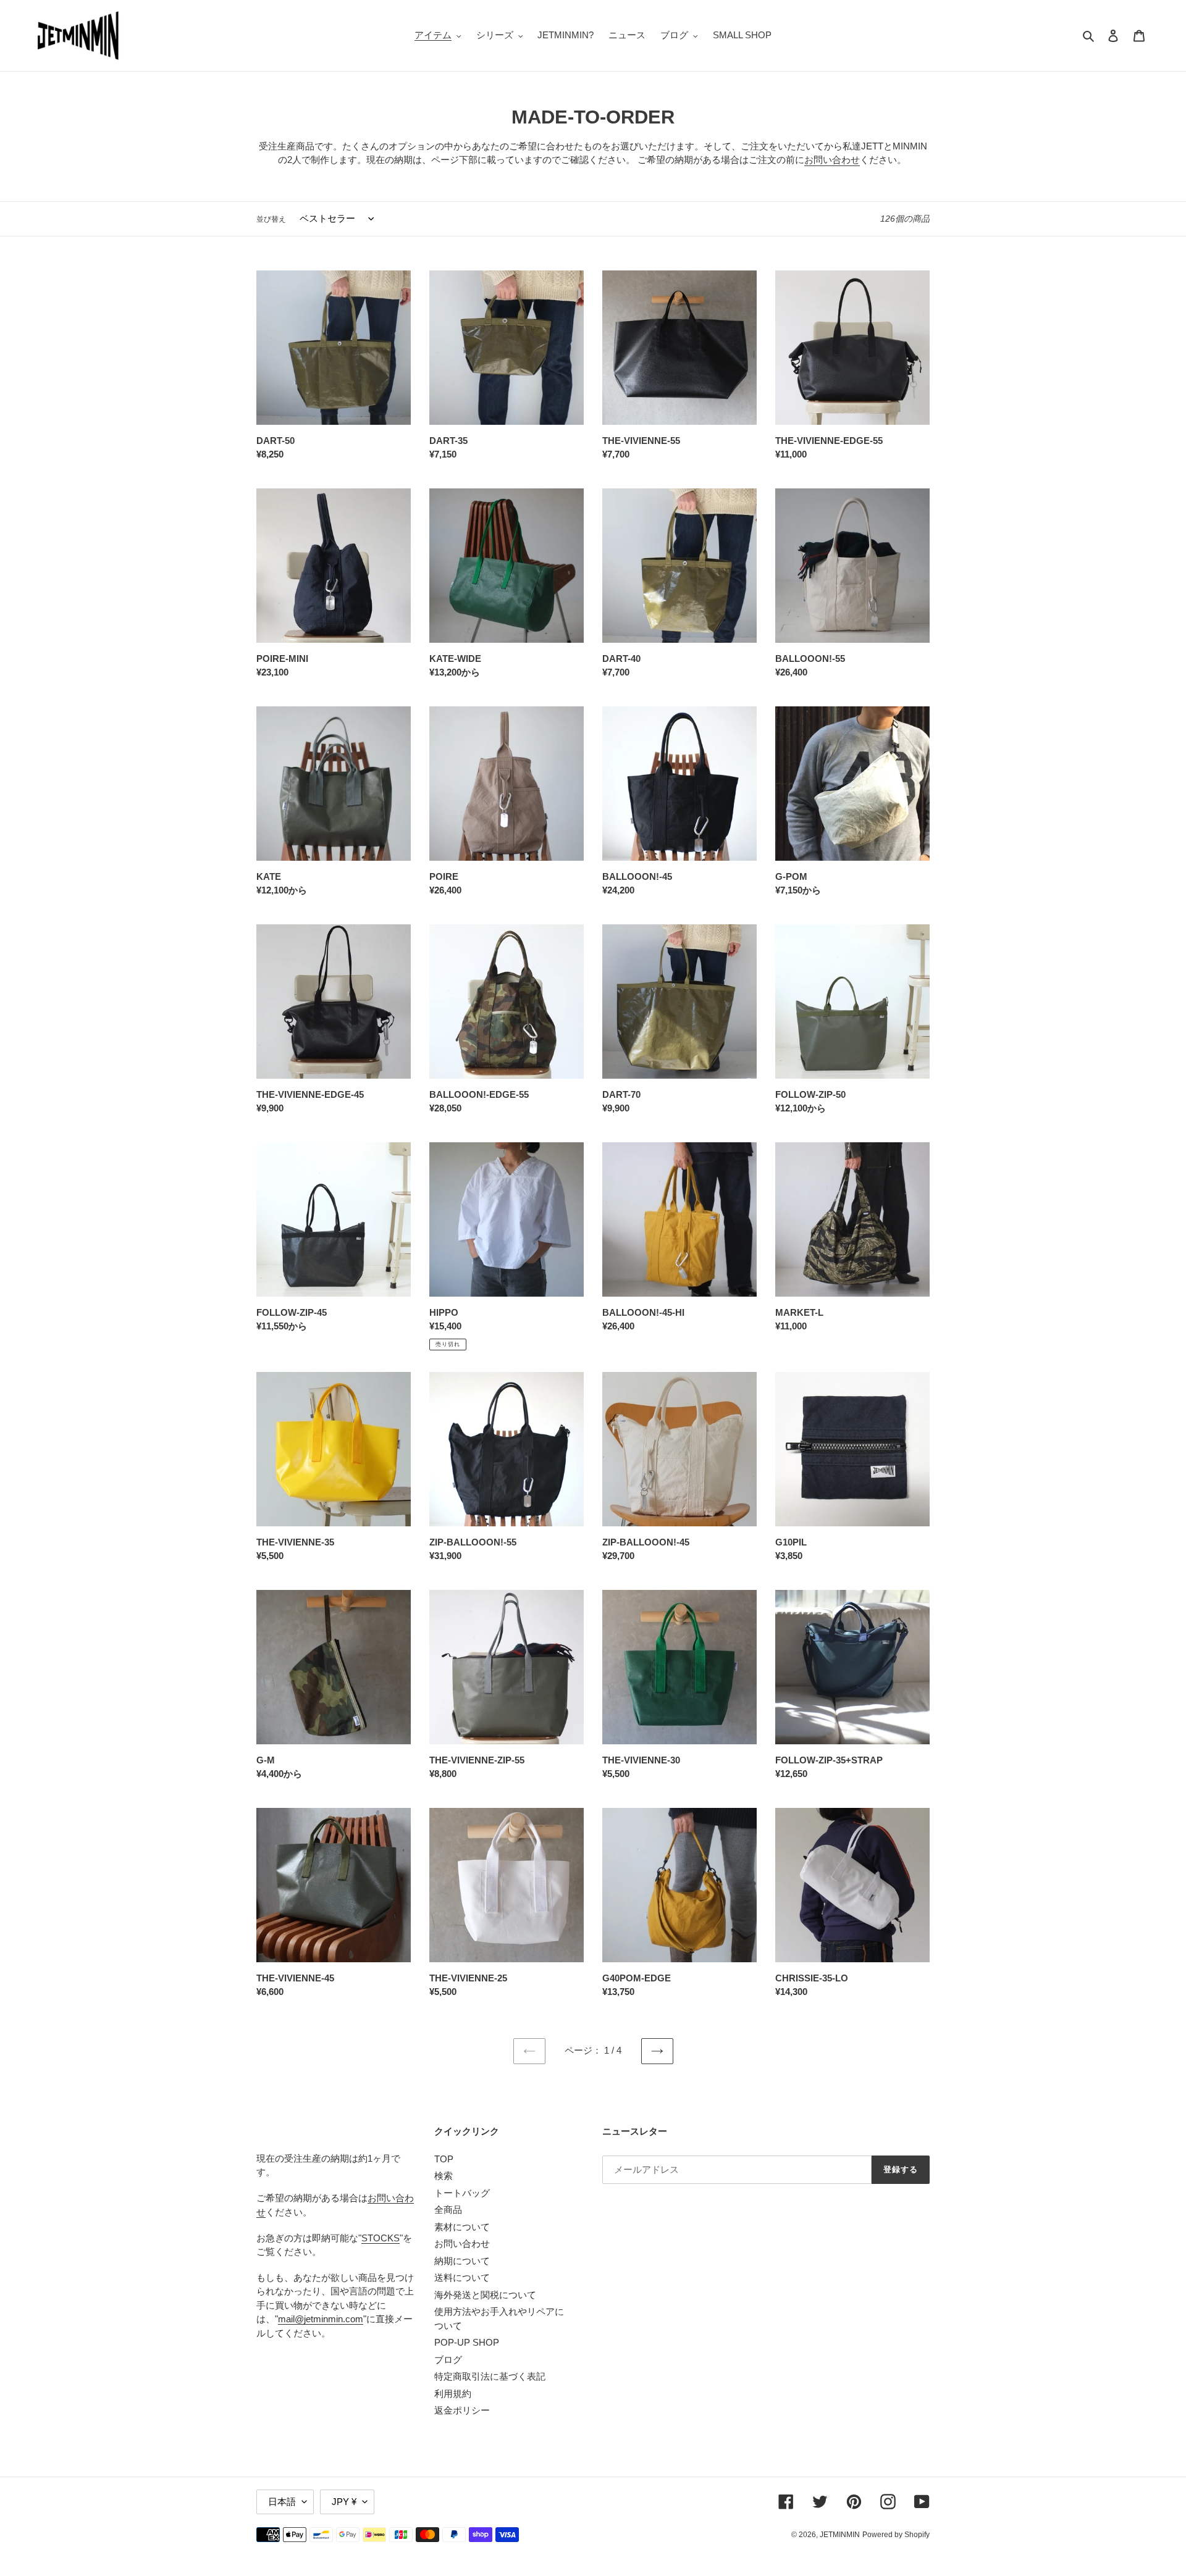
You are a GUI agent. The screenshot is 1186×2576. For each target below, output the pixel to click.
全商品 (448, 2210)
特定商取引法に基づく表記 (490, 2376)
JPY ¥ (344, 2502)
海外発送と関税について (485, 2295)
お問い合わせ (832, 160)
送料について (462, 2277)
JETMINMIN (840, 2535)
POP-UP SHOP (467, 2342)
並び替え (271, 219)
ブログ (448, 2360)
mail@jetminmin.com (321, 2319)
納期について (462, 2261)
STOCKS (381, 2238)
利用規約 (453, 2394)
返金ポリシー (462, 2410)
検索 (444, 2176)
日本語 (282, 2502)
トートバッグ (462, 2193)
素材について (462, 2227)
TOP (444, 2159)
